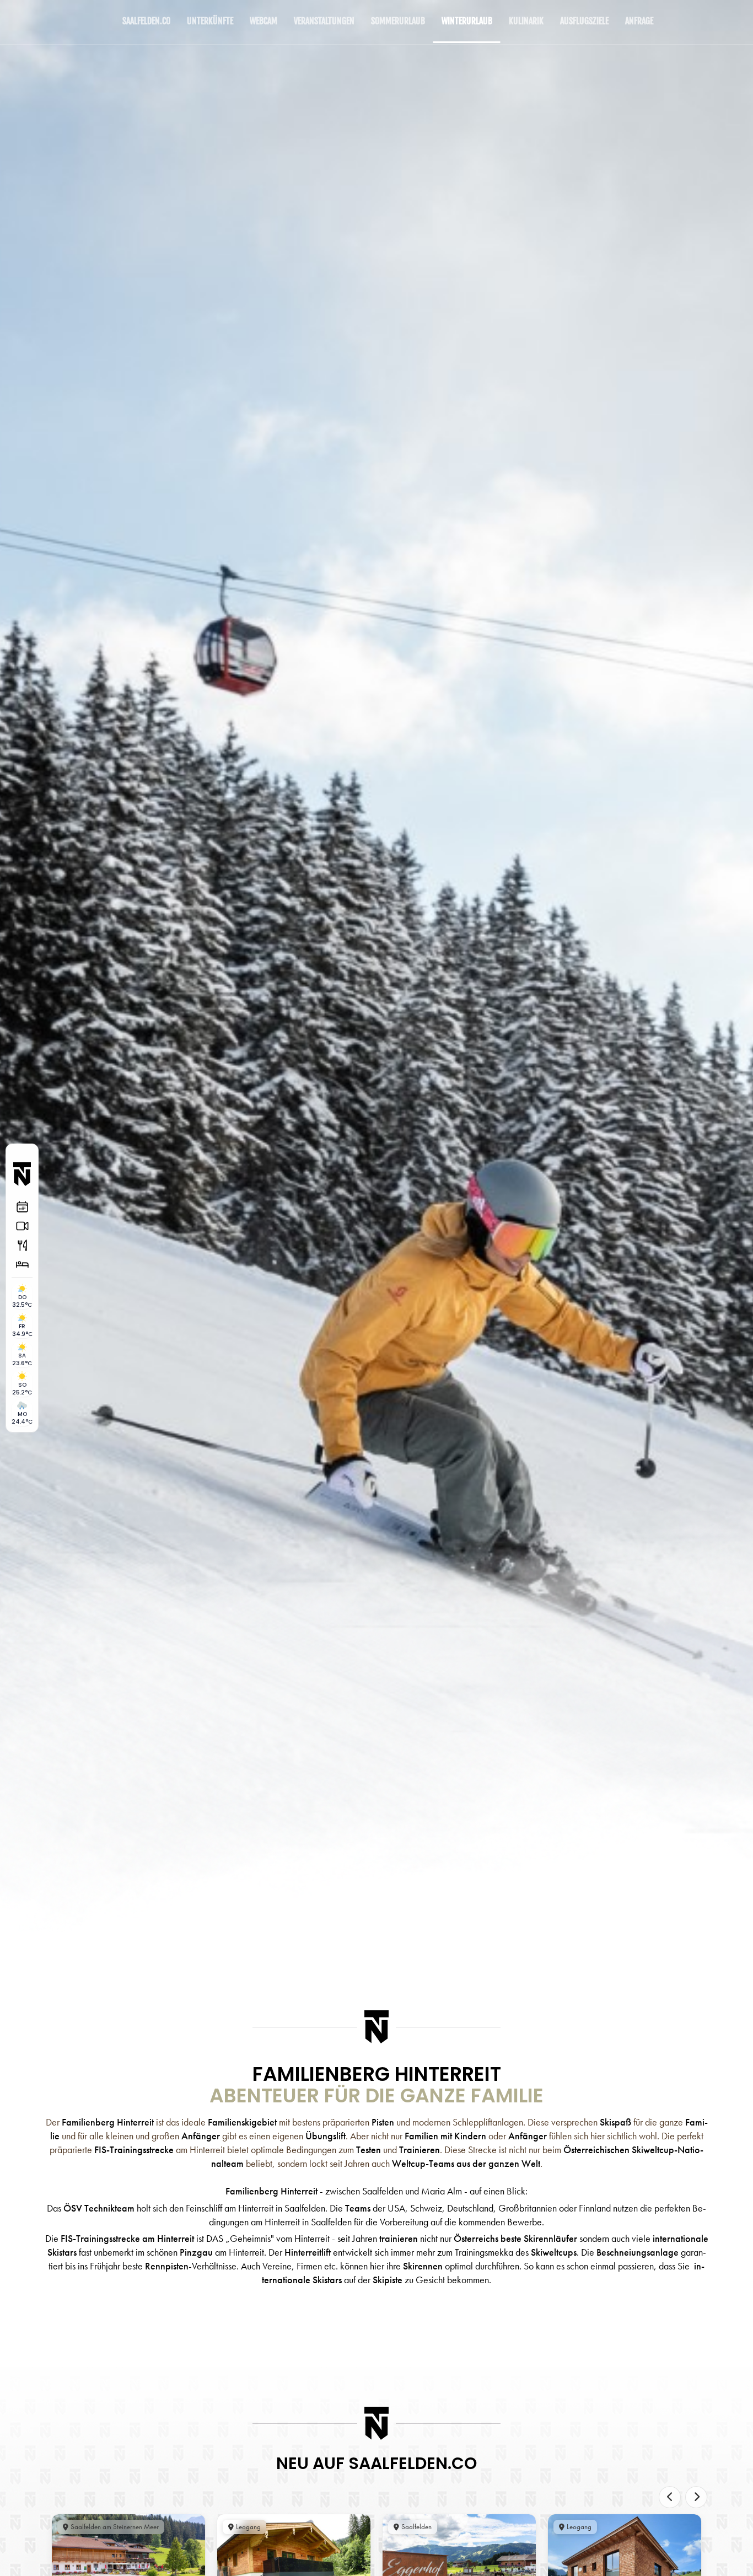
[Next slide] (696, 2497)
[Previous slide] (670, 2497)
